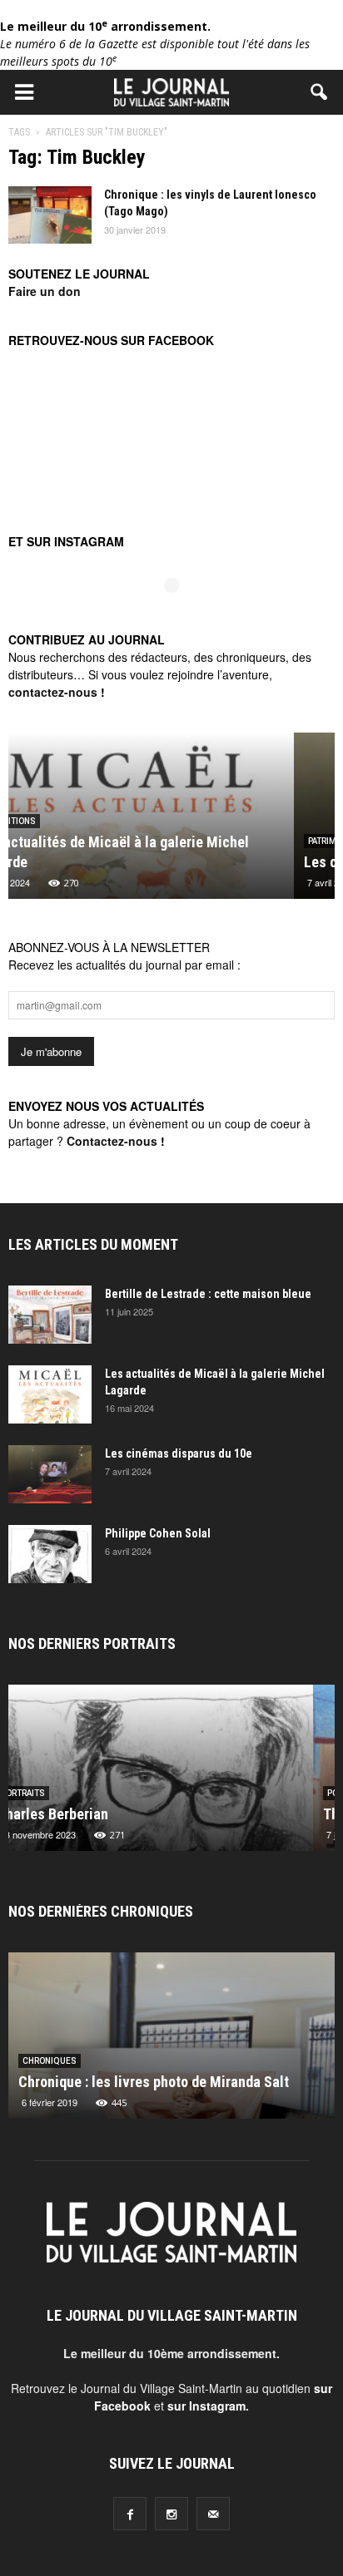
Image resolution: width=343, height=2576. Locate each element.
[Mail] (213, 2514)
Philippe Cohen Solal (158, 1533)
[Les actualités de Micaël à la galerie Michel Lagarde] (50, 1394)
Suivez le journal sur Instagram (182, 613)
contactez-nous (53, 692)
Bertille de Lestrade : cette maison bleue (208, 1294)
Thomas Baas (60, 1814)
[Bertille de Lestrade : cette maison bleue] (50, 1315)
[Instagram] (171, 2514)
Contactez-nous (112, 1141)
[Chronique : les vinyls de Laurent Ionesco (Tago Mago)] (50, 215)
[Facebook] (130, 2514)
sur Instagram (206, 2406)
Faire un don (45, 291)
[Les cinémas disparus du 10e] (50, 1474)
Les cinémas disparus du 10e (108, 862)
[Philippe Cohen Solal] (50, 1554)
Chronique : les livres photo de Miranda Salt (154, 2082)
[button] (320, 92)
